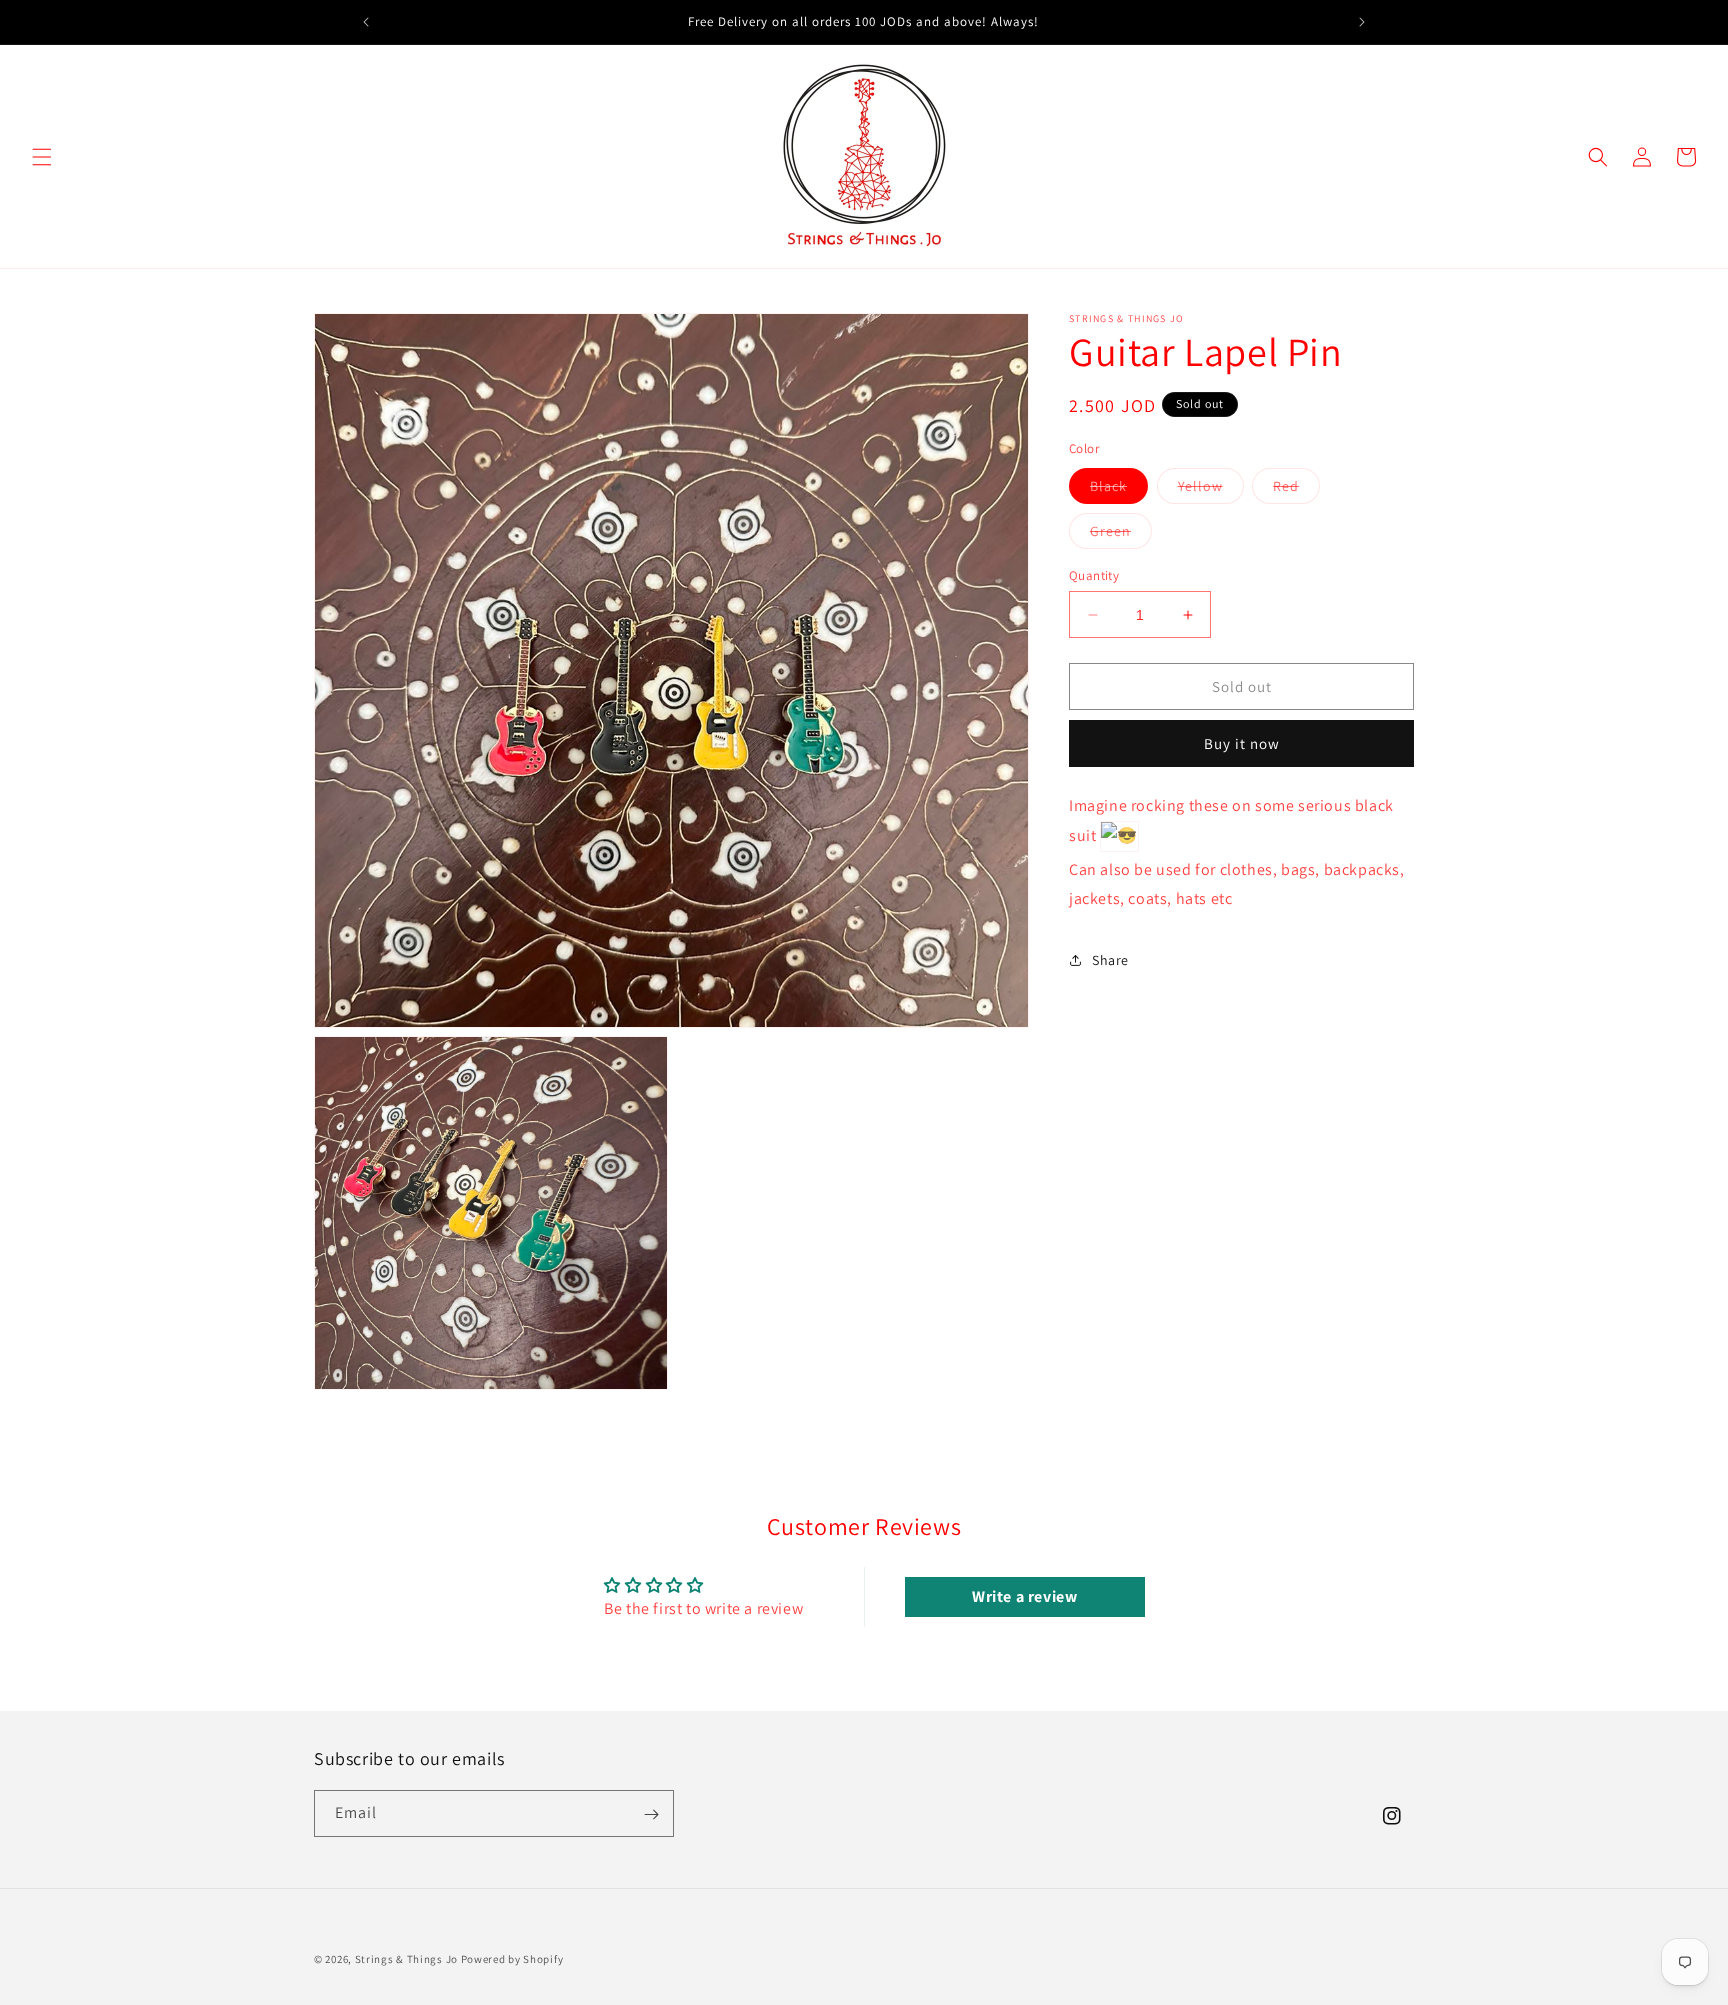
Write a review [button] (1024, 1596)
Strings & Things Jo (406, 1959)
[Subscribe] (651, 1814)
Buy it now (1242, 743)
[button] (42, 157)
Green (1121, 535)
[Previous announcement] (366, 22)
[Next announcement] (1362, 22)
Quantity (1094, 575)
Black (1119, 490)
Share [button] (1110, 960)
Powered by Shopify (512, 1959)
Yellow (1211, 490)
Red (1296, 490)
